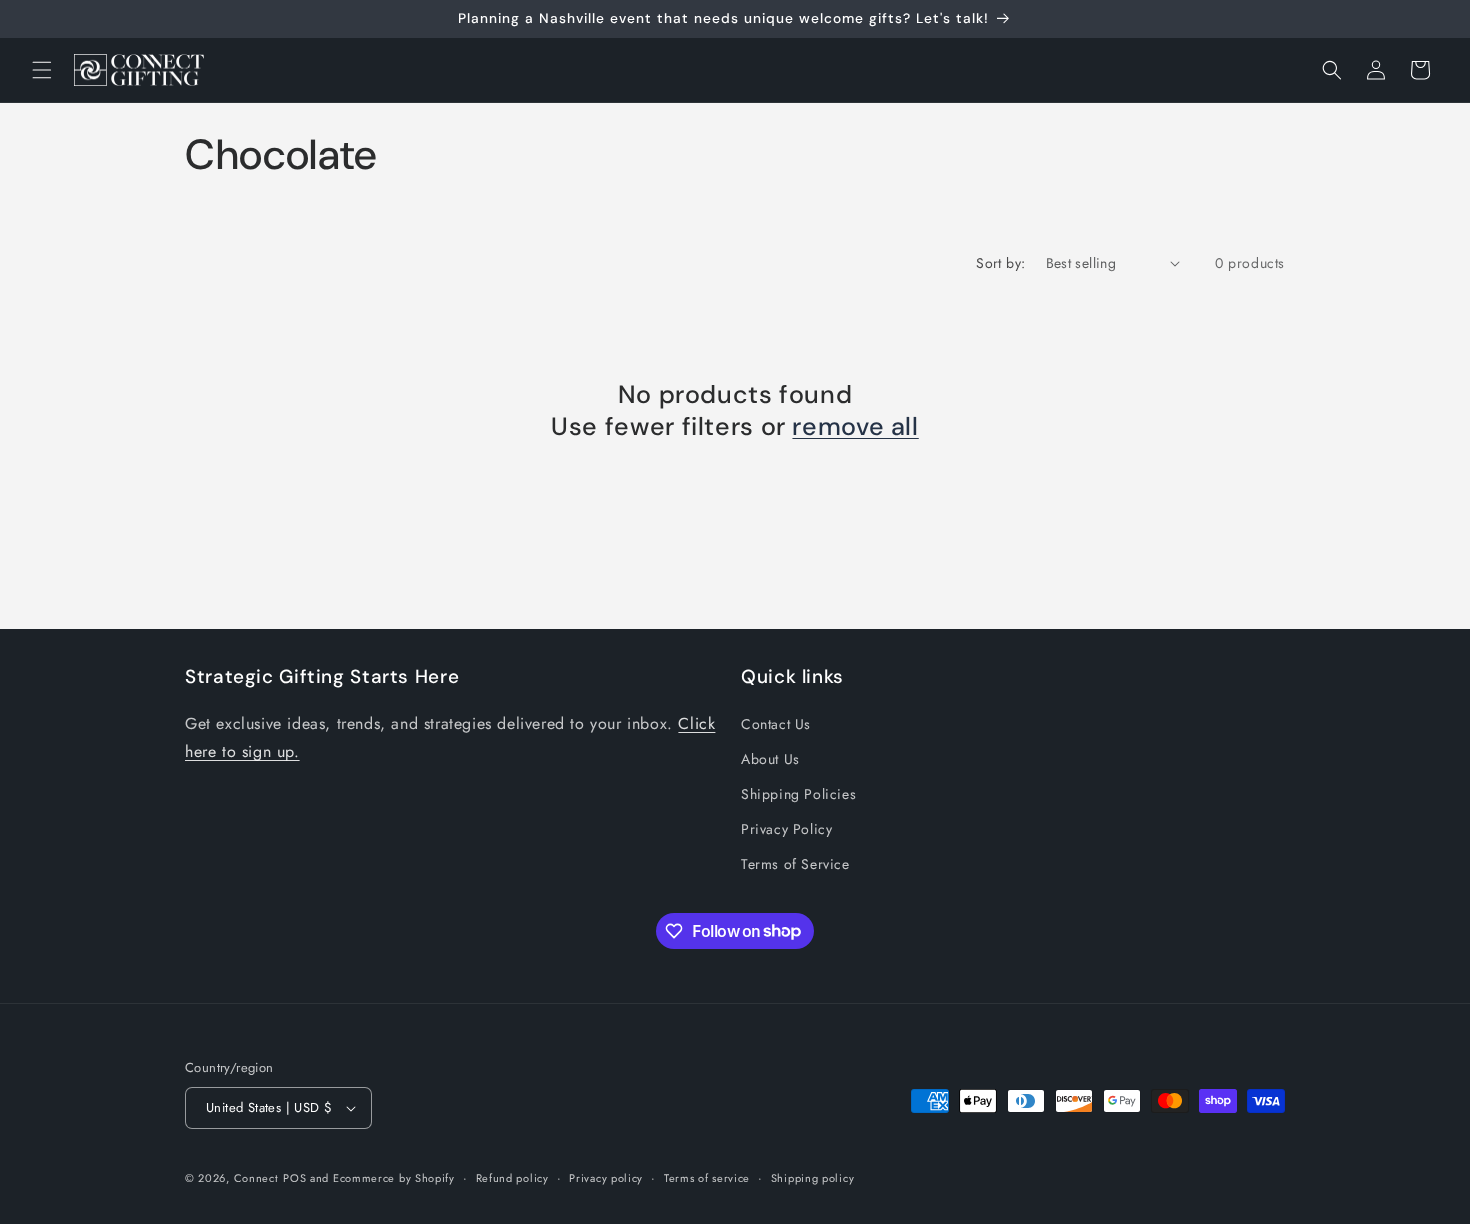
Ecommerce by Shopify (394, 1178)
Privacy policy (606, 1178)
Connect (256, 1178)
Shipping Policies (798, 794)
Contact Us (776, 724)
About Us (770, 759)
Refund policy (512, 1178)
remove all (855, 427)
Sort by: (1000, 263)
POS (294, 1178)
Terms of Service (795, 864)
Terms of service (707, 1178)
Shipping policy (813, 1178)
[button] (42, 70)
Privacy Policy (786, 829)
